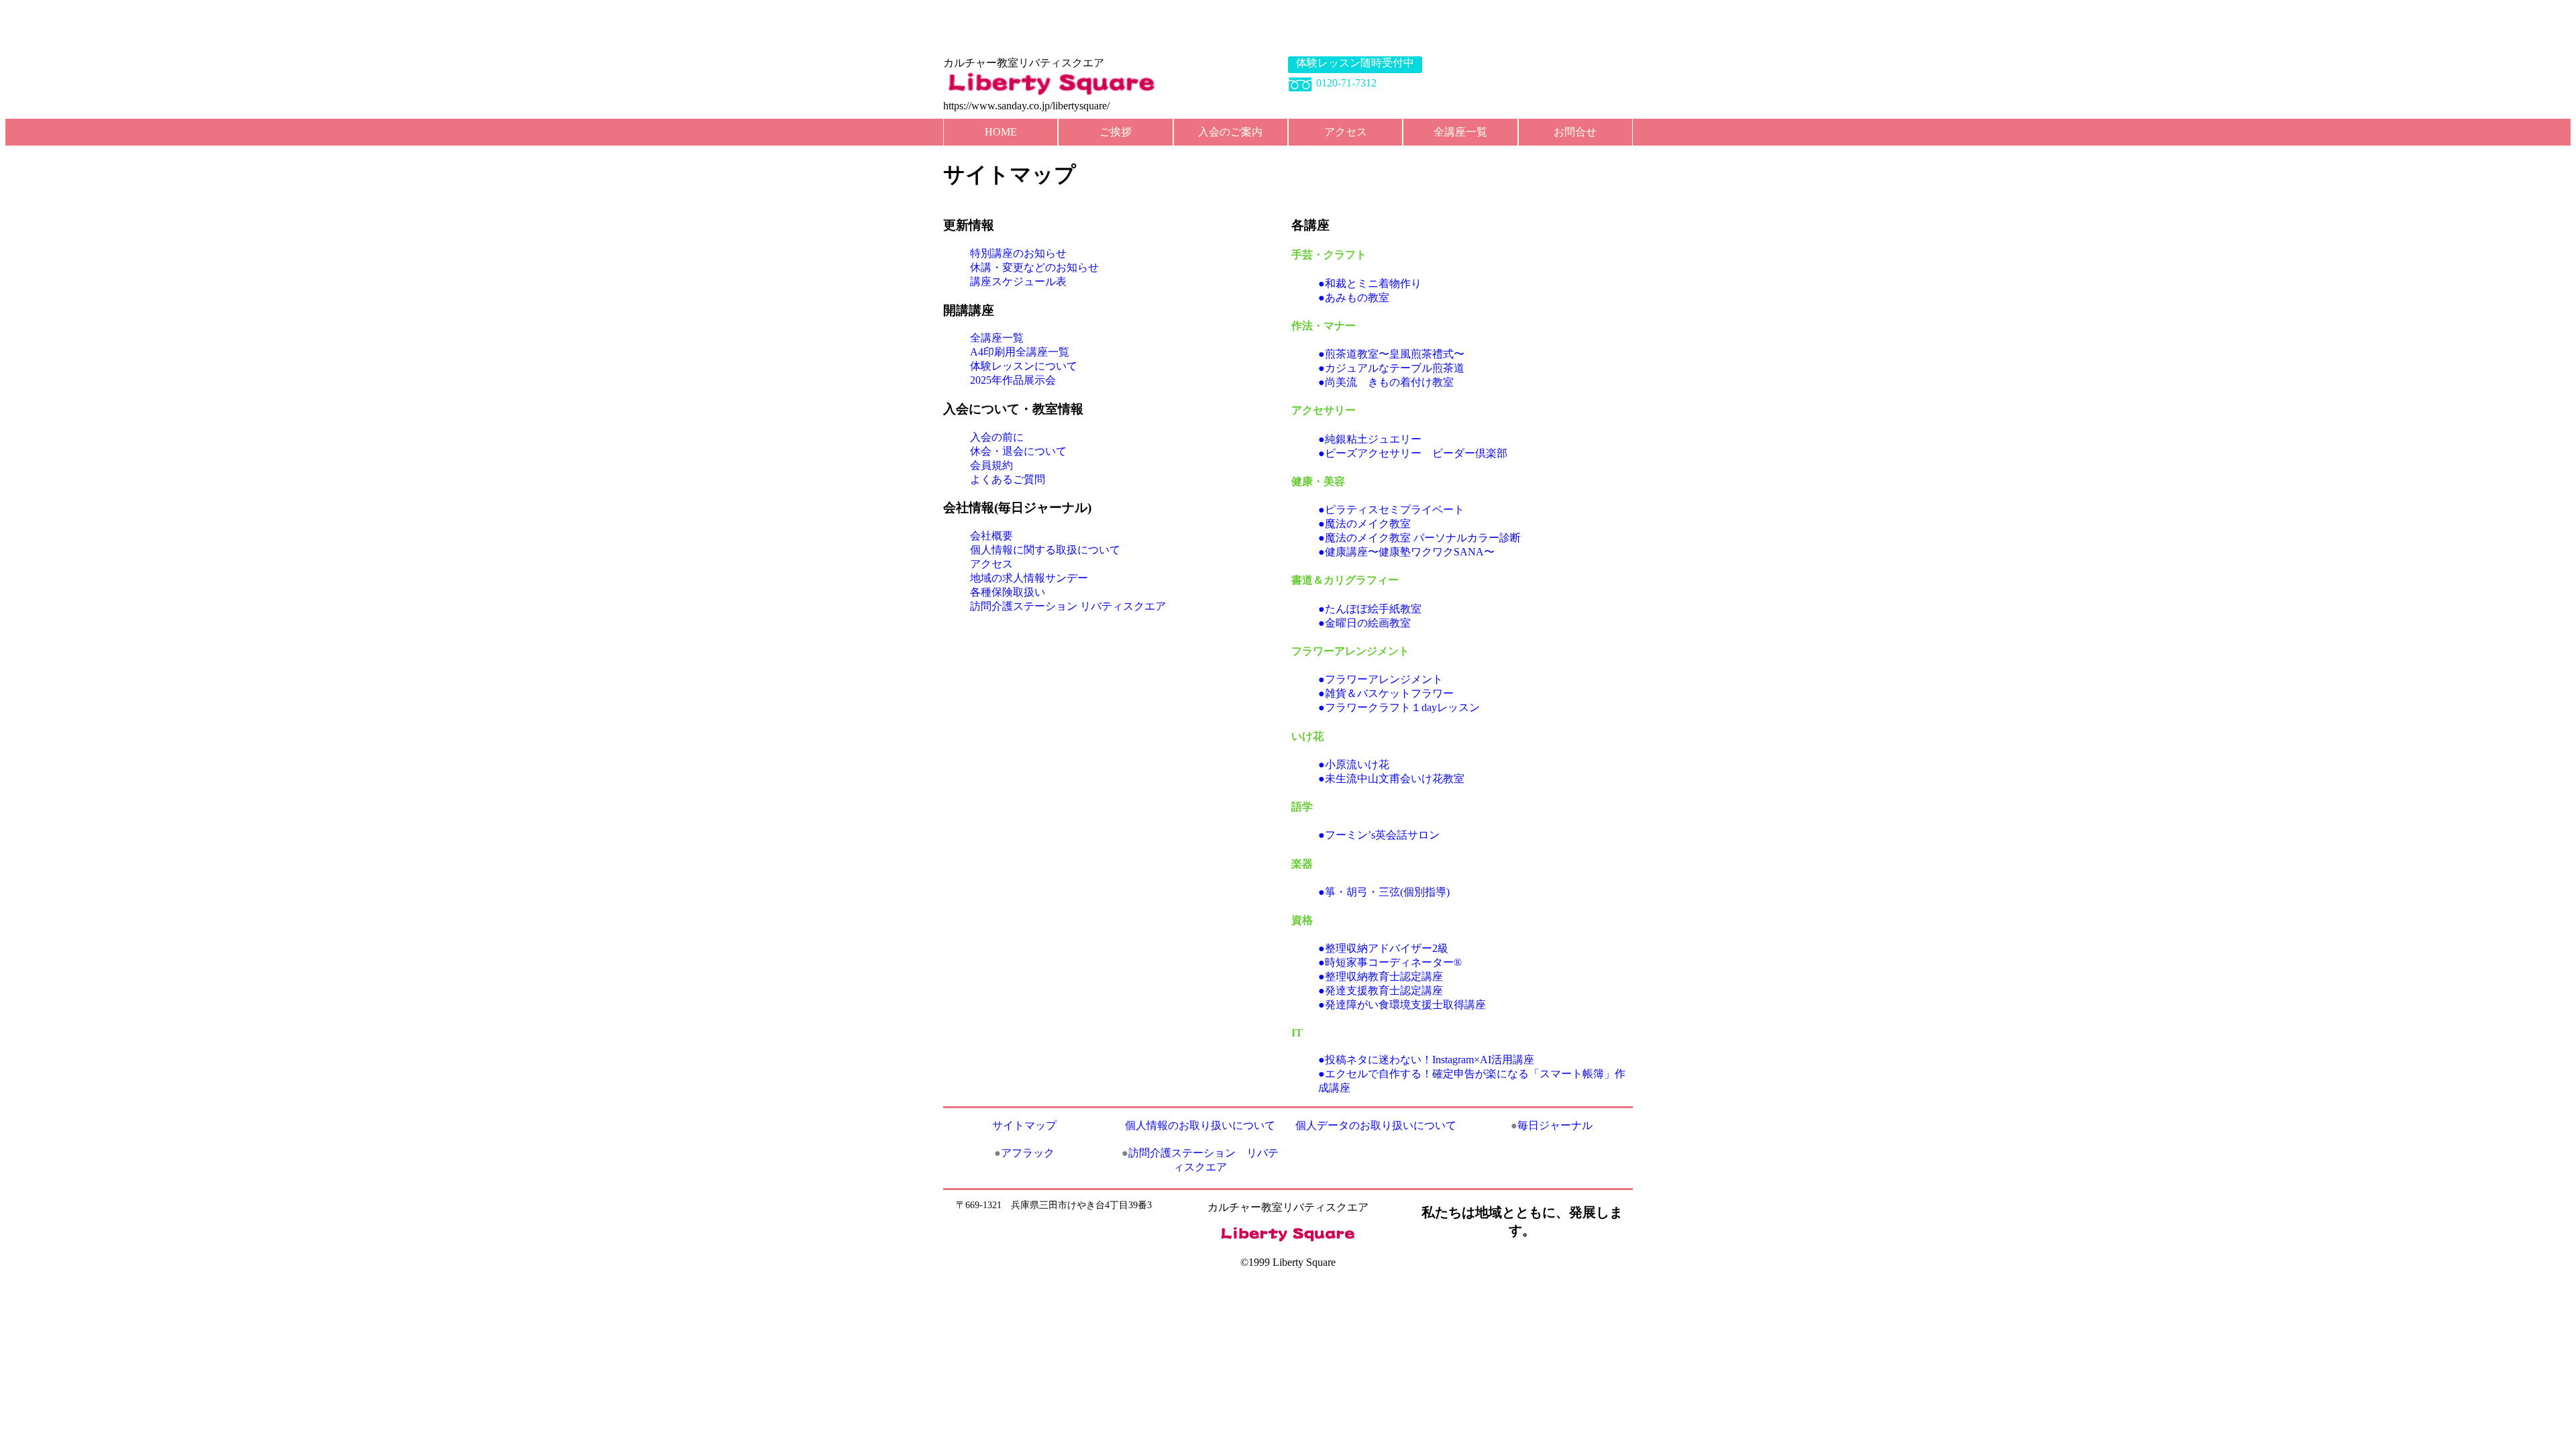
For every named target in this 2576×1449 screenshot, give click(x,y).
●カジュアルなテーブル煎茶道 (1391, 368)
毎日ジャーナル (1552, 1125)
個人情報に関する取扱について (1045, 550)
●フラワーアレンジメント (1381, 679)
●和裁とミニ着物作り (1370, 283)
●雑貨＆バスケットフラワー (1386, 693)
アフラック (1024, 1153)
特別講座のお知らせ (1018, 253)
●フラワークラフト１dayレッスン (1399, 707)
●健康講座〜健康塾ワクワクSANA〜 (1406, 552)
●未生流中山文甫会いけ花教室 (1391, 779)
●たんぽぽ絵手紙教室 (1370, 609)
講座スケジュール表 (1018, 281)
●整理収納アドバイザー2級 (1383, 948)
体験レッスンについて (1024, 366)
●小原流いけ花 (1354, 764)
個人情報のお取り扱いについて (1200, 1125)
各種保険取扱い (1008, 592)
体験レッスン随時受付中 (1355, 63)
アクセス (1346, 132)
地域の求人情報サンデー (1029, 578)
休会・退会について (1018, 451)
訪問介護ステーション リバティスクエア (1068, 606)
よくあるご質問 (1008, 479)
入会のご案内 (1230, 132)
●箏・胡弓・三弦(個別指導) (1384, 892)
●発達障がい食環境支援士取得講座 (1402, 1005)
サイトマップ (1024, 1125)
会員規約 (991, 465)
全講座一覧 (1460, 132)
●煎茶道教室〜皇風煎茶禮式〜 (1391, 354)
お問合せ (1575, 132)
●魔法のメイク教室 (1364, 524)
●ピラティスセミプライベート (1391, 509)
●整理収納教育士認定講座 (1381, 976)
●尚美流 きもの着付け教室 (1386, 382)
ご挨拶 (1116, 132)
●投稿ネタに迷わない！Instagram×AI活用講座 (1426, 1060)
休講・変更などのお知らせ (1034, 267)
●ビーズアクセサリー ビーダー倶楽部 (1413, 453)
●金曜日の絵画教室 (1364, 623)
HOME (1001, 132)
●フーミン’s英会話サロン (1379, 835)
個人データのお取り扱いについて (1376, 1125)
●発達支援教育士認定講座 (1381, 990)
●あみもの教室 (1354, 298)
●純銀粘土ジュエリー (1370, 439)
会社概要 (991, 536)
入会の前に (997, 437)
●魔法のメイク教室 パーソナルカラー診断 (1419, 538)
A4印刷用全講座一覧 (1020, 352)
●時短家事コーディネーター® (1390, 962)
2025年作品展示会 (1013, 380)
